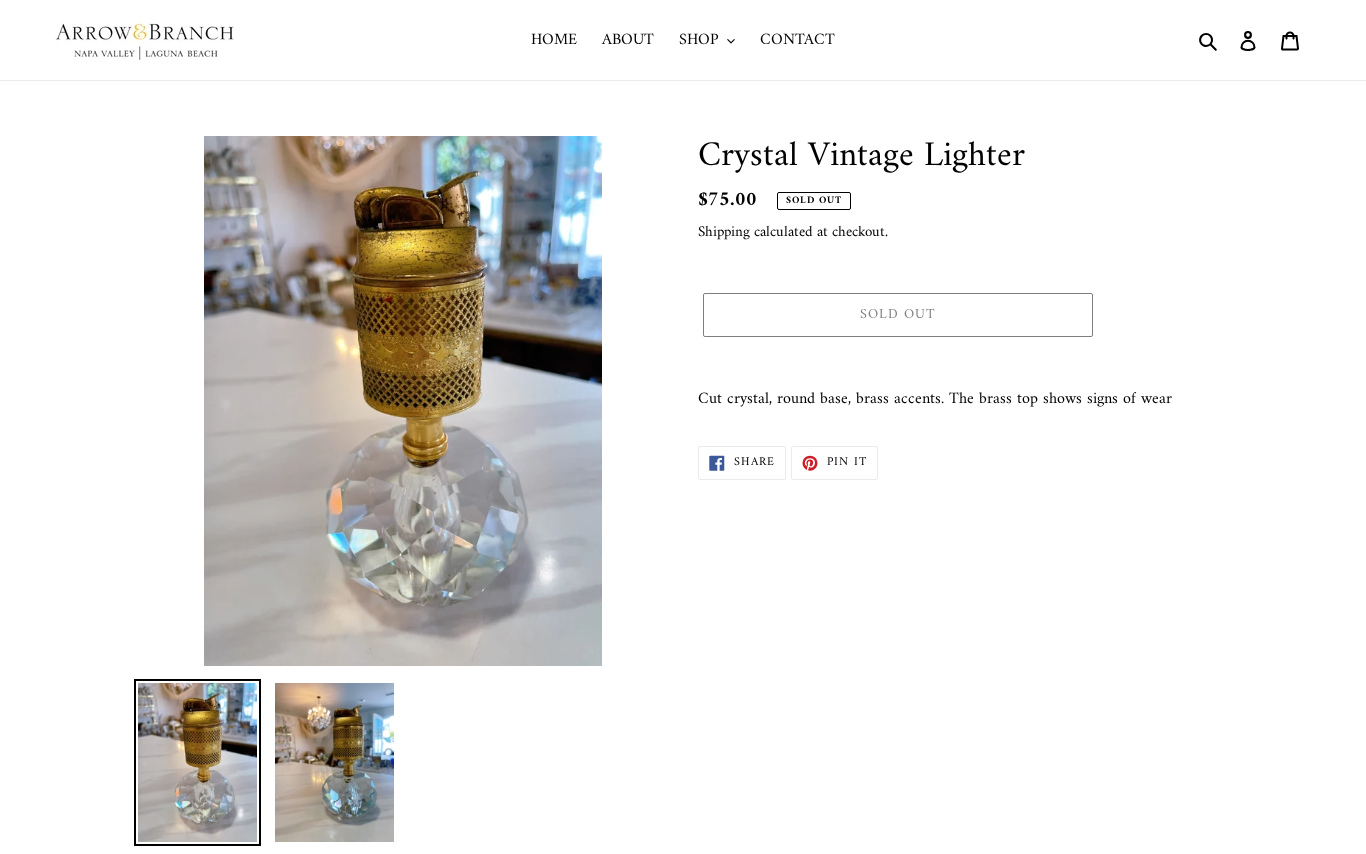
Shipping (724, 232)
